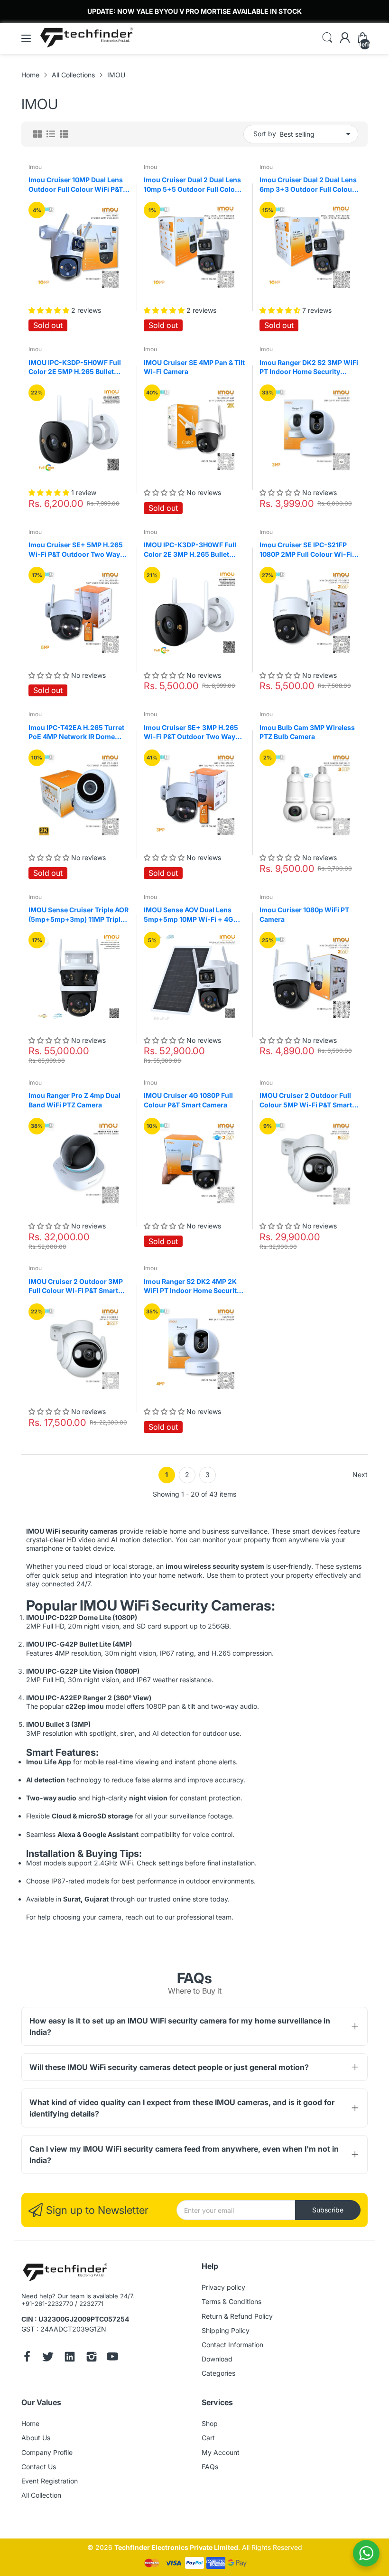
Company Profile (47, 2452)
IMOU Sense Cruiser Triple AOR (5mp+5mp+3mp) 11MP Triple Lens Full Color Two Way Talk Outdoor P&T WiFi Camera (79, 915)
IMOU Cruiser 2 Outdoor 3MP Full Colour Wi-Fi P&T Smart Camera (76, 1286)
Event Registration (50, 2481)
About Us (36, 2438)
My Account (221, 2452)
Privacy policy (223, 2287)
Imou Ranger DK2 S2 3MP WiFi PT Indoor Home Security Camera (309, 367)
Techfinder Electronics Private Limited (176, 2547)
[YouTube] (112, 2358)
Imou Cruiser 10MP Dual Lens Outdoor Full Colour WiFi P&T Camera (76, 185)
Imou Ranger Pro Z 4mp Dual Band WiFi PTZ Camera (74, 1100)
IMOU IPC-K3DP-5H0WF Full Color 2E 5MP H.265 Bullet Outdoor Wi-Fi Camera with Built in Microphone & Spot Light (75, 367)
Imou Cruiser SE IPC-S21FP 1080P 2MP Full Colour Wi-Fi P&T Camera (306, 550)
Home (30, 2423)
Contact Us (39, 2467)
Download (217, 2359)
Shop (210, 2423)
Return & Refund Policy (237, 2316)
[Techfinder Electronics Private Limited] (65, 2273)
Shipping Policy (226, 2330)
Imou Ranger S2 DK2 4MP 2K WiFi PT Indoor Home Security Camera (192, 1286)
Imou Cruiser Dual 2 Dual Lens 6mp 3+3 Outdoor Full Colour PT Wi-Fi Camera (308, 185)
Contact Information (232, 2345)
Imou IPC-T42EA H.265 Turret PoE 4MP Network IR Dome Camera (76, 732)
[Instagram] (92, 2358)
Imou (35, 167)
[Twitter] (48, 2358)
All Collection (41, 2495)
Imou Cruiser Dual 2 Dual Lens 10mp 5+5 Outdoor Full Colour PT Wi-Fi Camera (193, 185)
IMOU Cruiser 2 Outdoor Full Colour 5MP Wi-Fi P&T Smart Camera (306, 1100)
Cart (208, 2438)
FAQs (210, 2467)
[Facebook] (27, 2358)
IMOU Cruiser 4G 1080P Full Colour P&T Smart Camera (188, 1100)
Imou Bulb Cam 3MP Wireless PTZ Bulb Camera (307, 732)
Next (360, 1475)
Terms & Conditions (232, 2301)
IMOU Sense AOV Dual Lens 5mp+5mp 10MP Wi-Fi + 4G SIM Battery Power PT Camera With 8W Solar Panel (192, 915)
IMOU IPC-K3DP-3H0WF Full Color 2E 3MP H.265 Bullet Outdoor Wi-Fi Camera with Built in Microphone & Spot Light (190, 550)
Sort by (265, 134)
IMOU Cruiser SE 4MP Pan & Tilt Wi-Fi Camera (194, 367)
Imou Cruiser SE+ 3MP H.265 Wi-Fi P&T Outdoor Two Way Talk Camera (191, 732)
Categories (218, 2373)
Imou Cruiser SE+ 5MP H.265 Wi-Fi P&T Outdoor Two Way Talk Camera (76, 550)
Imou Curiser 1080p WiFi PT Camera (304, 914)
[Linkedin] (70, 2358)
